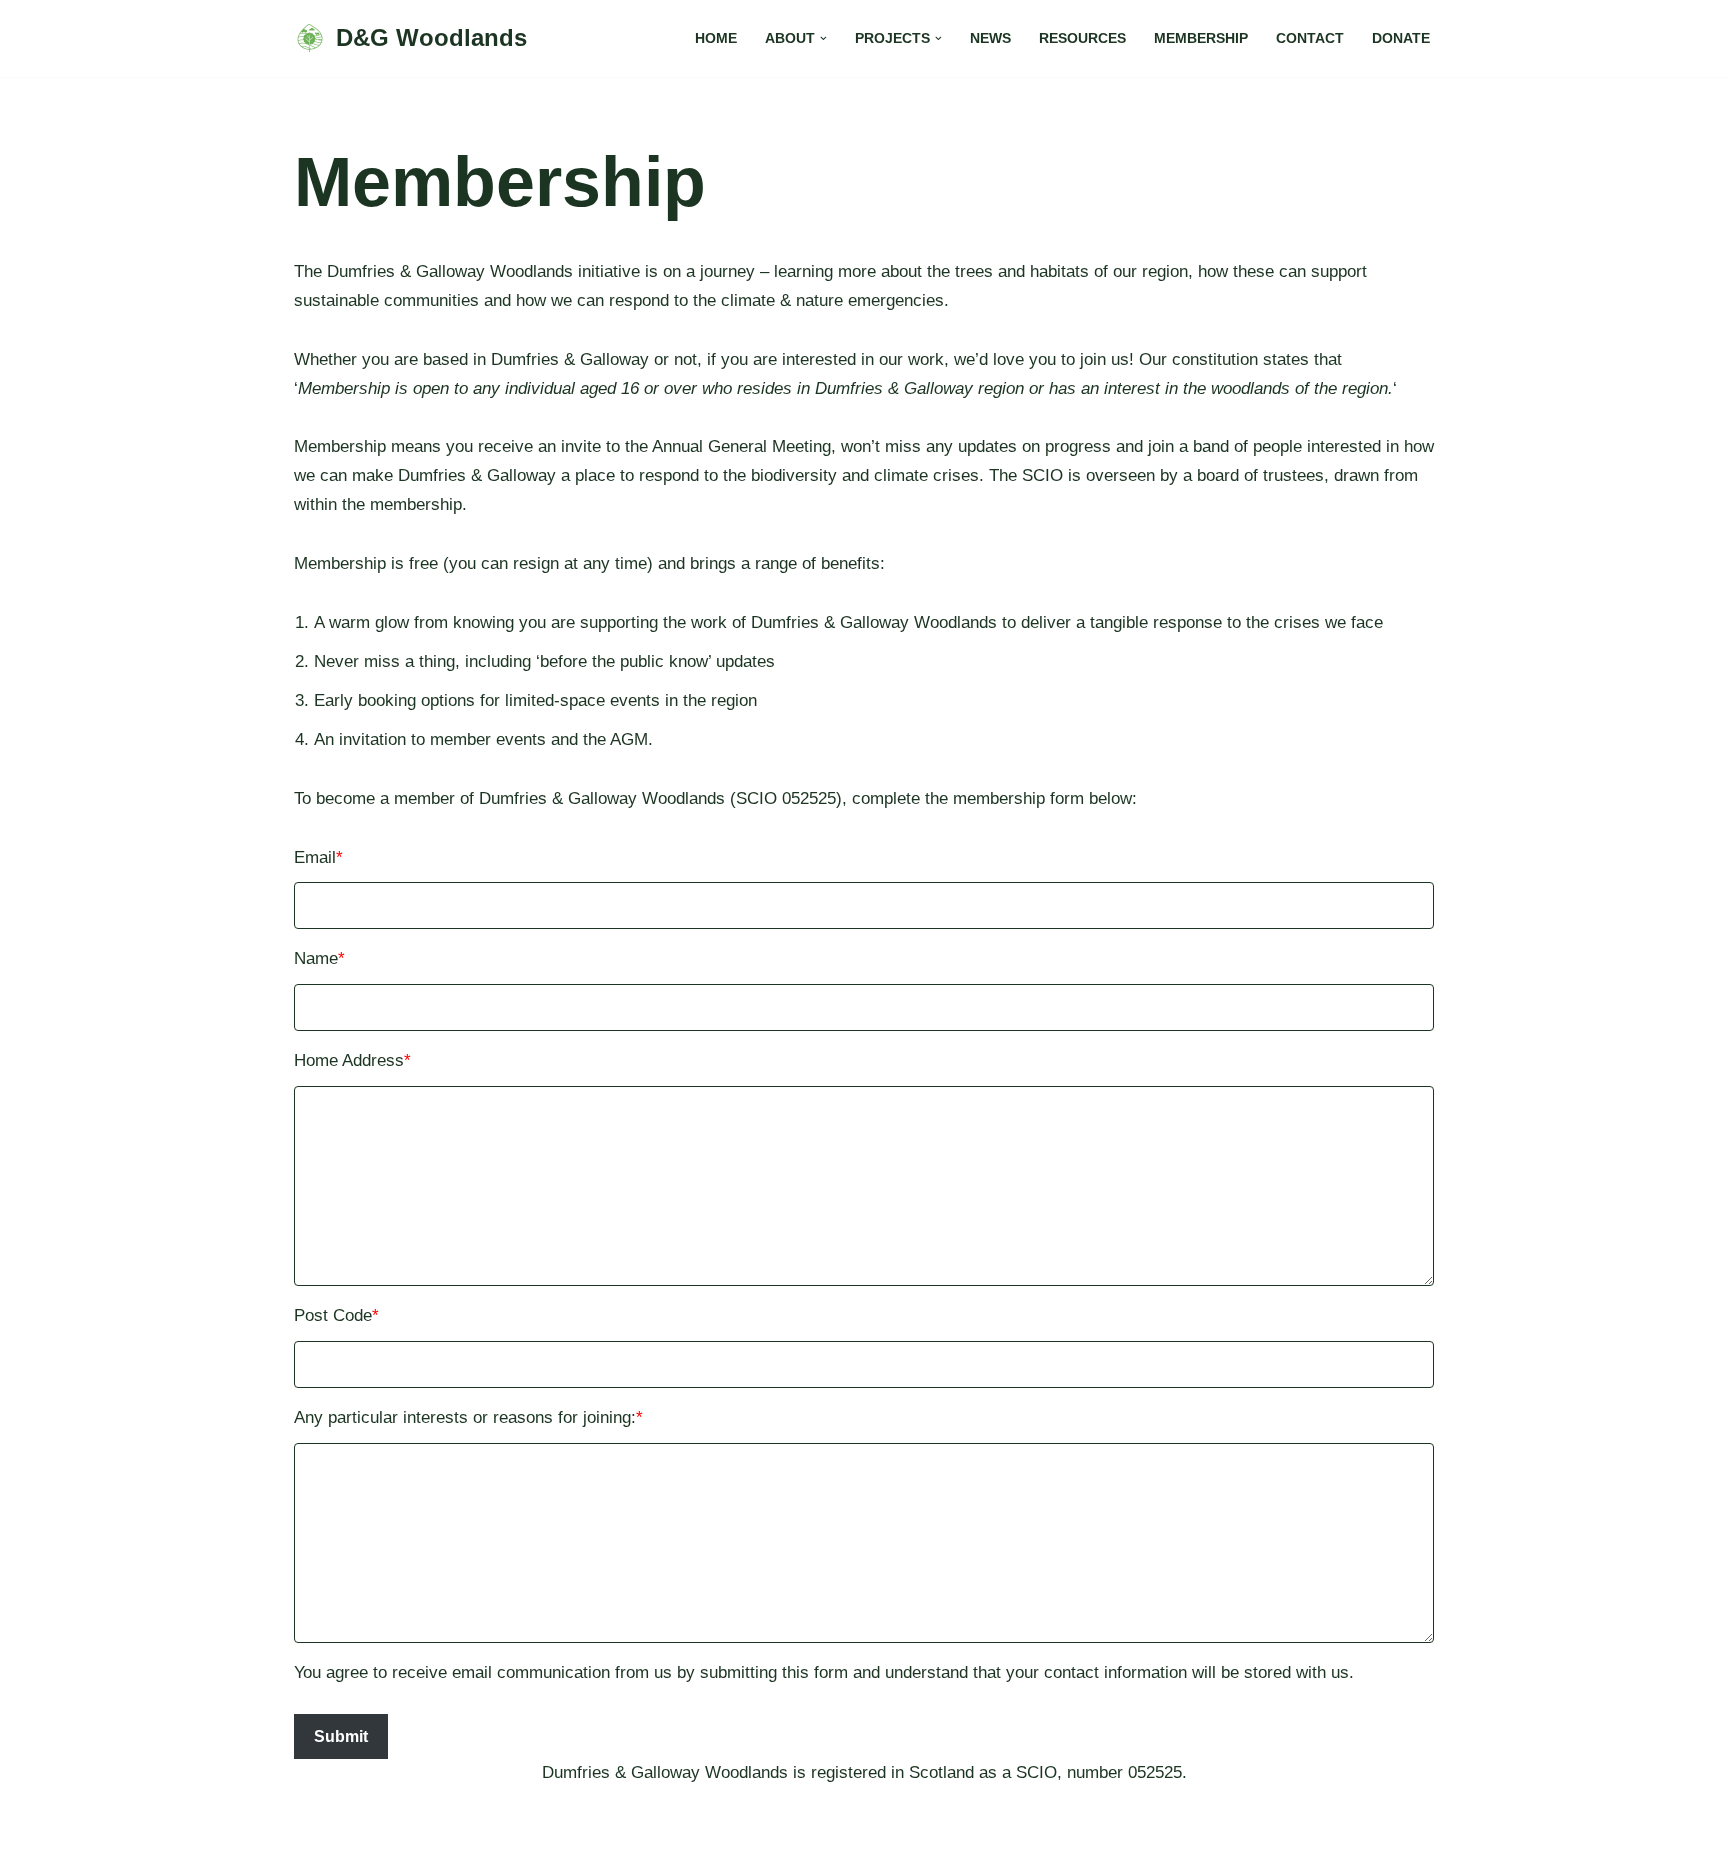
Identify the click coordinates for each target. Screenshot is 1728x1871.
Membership (1201, 38)
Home (716, 38)
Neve (313, 1843)
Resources (1082, 38)
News (990, 38)
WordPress (482, 1843)
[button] (823, 38)
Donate (1401, 38)
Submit (341, 1736)
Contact (1310, 38)
